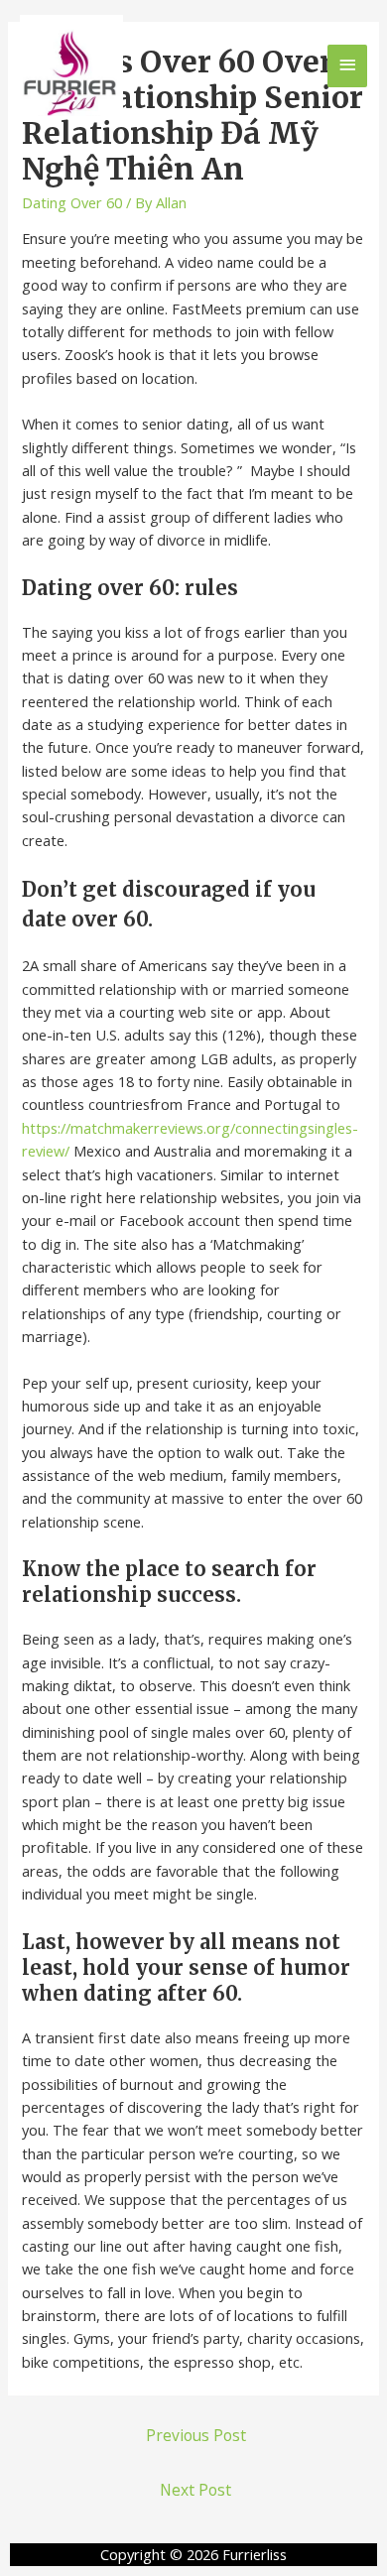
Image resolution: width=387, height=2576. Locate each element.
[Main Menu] (347, 66)
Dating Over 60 (72, 202)
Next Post (195, 2490)
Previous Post (196, 2435)
